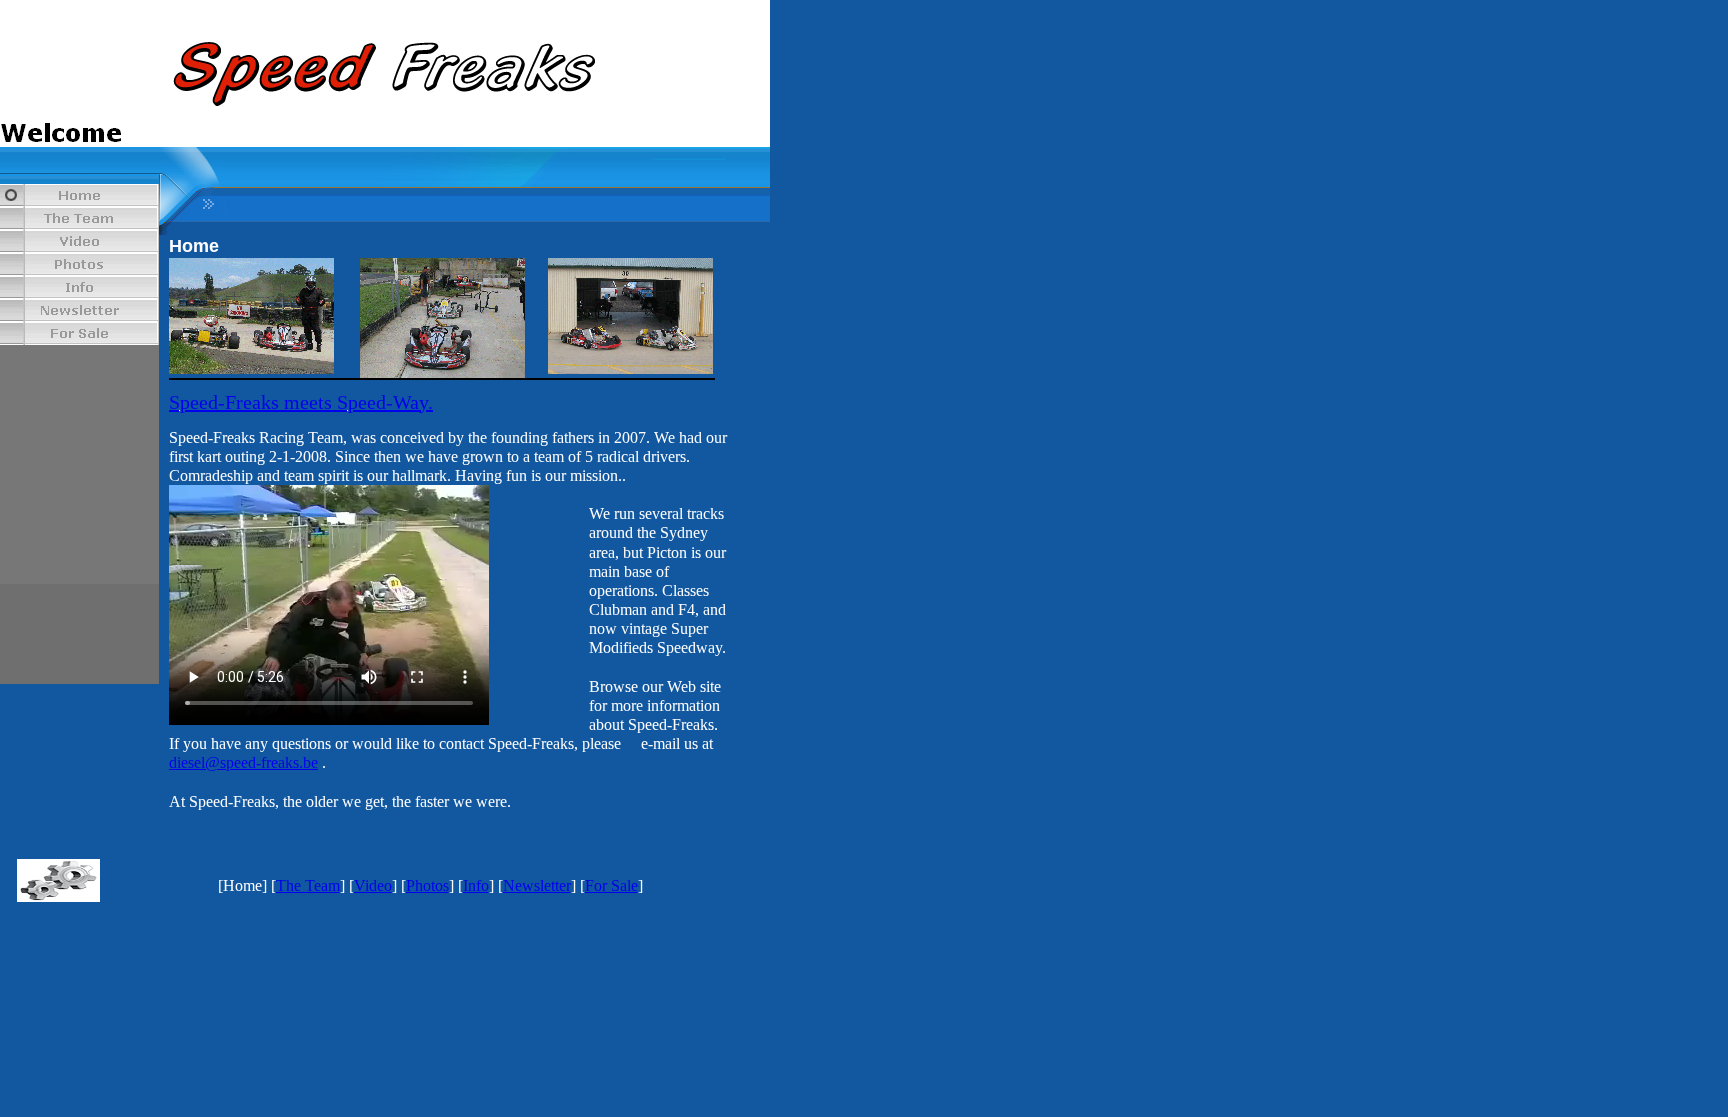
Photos (427, 885)
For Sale (611, 885)
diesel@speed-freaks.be (243, 762)
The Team (308, 885)
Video (373, 885)
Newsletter (537, 885)
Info (476, 885)
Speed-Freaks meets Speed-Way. (301, 402)
